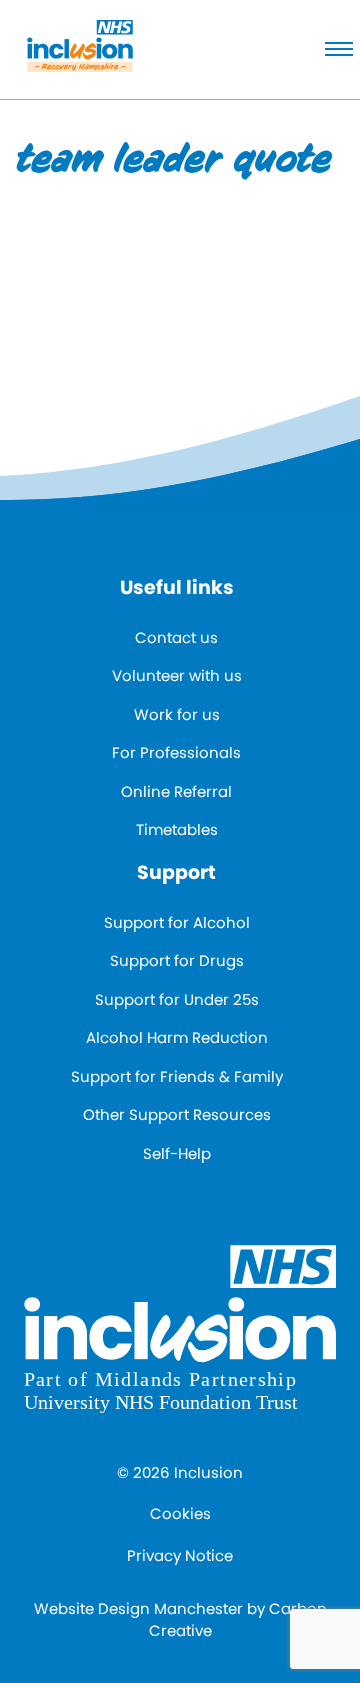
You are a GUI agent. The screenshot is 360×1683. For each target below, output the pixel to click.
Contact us (176, 637)
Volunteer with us (177, 675)
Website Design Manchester (138, 1608)
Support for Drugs (177, 960)
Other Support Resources (177, 1114)
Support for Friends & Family (177, 1076)
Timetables (177, 829)
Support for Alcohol (177, 922)
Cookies (180, 1513)
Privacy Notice (180, 1555)
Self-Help (177, 1153)
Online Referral (176, 791)
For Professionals (176, 752)
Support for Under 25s (177, 999)
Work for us (177, 714)
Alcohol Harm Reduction (177, 1037)
